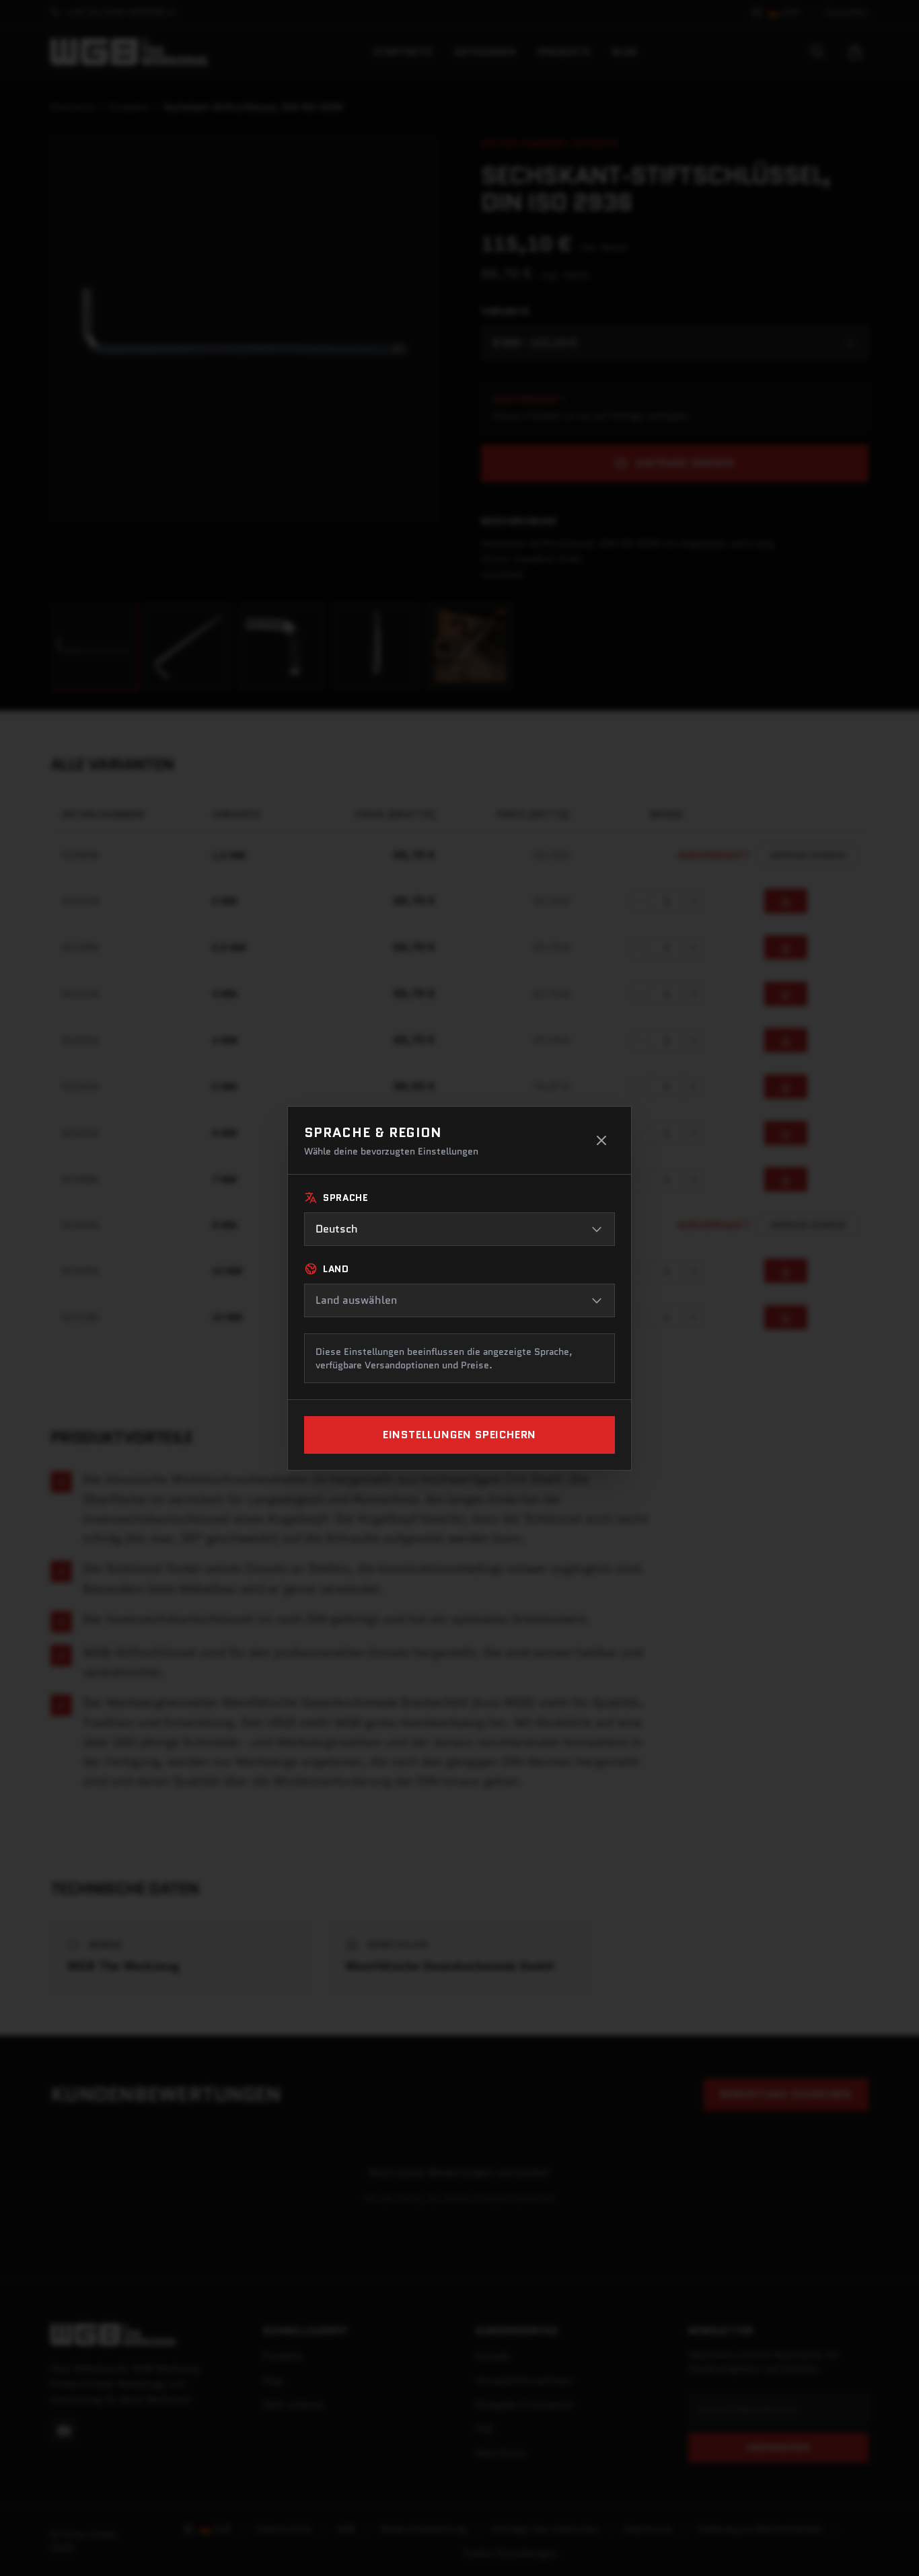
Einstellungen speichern (459, 1435)
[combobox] (459, 1229)
